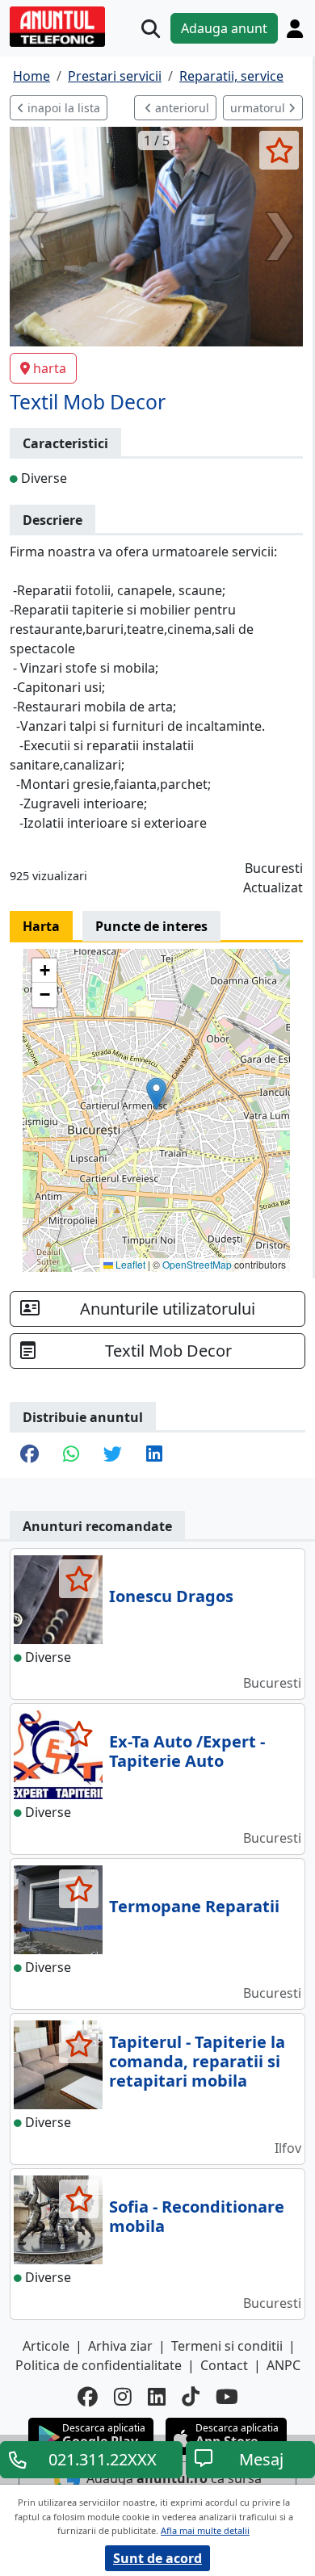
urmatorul (259, 108)
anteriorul (181, 108)
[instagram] (123, 2396)
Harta (41, 926)
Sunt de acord (157, 2558)
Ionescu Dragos (171, 1596)
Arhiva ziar (120, 2346)
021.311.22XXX (103, 2459)
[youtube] (227, 2396)
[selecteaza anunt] (279, 150)
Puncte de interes (151, 926)
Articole (46, 2346)
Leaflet (129, 1264)
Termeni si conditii (227, 2346)
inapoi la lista (62, 108)
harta (50, 368)
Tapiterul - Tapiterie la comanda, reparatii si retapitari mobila (197, 2061)
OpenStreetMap (197, 1264)
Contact (224, 2365)
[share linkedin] (154, 1455)
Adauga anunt (224, 28)
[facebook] (88, 2396)
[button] (156, 1094)
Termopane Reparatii (194, 1906)
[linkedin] (157, 2396)
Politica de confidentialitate (99, 2365)
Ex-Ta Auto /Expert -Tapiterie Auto (187, 1751)
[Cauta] (151, 29)
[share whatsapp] (71, 1455)
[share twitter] (113, 1455)
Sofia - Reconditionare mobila (197, 2216)
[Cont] (295, 28)
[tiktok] (191, 2396)
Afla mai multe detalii (205, 2530)
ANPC (283, 2365)
